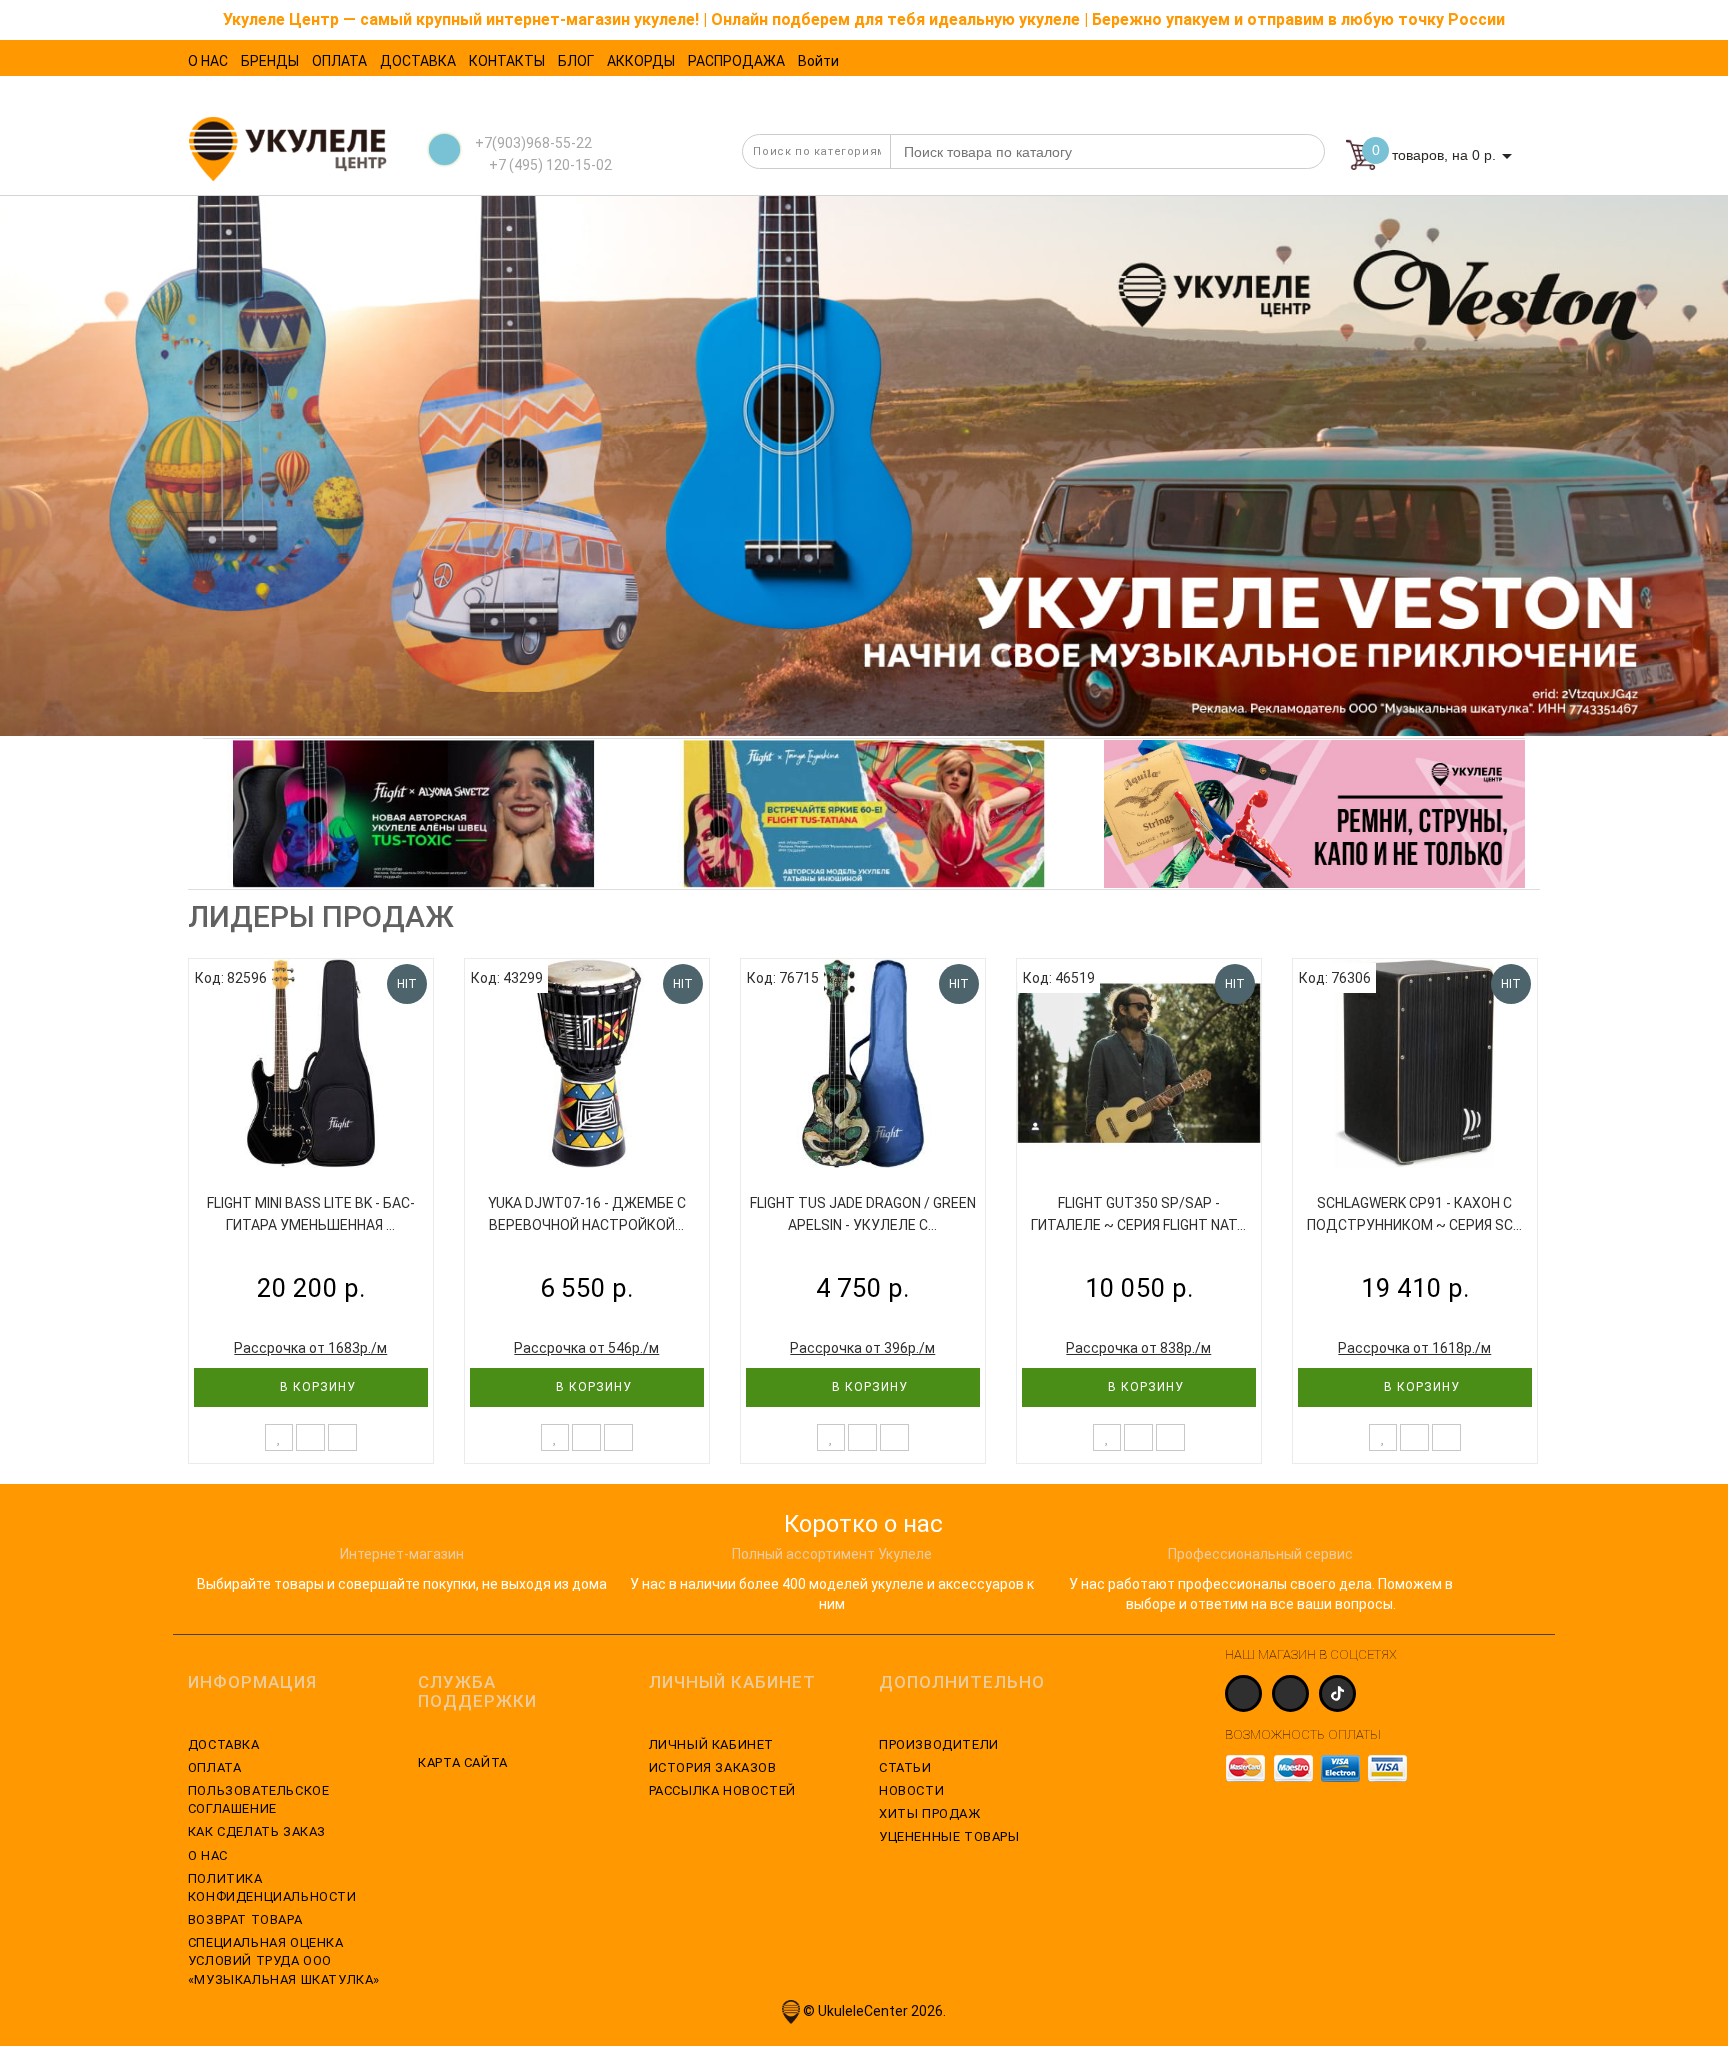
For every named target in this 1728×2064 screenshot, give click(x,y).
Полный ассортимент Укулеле (832, 1554)
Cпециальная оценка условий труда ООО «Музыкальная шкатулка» (284, 1960)
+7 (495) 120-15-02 (549, 165)
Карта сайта (463, 1762)
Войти (818, 61)
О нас (208, 1855)
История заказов (713, 1767)
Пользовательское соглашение (259, 1799)
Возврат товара (245, 1919)
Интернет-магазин (402, 1554)
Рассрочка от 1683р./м (310, 1348)
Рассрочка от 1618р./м (1414, 1348)
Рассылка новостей (722, 1790)
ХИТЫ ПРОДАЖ (930, 1813)
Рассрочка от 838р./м (1138, 1348)
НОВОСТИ (911, 1790)
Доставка (224, 1744)
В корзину (316, 1387)
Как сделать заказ (257, 1831)
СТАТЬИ (905, 1767)
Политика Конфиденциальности (272, 1887)
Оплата (215, 1767)
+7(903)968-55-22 (533, 143)
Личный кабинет (711, 1744)
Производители (939, 1744)
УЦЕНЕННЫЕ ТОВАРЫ (949, 1836)
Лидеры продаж (321, 916)
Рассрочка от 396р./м (862, 1348)
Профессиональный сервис (1260, 1554)
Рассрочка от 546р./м (586, 1348)
